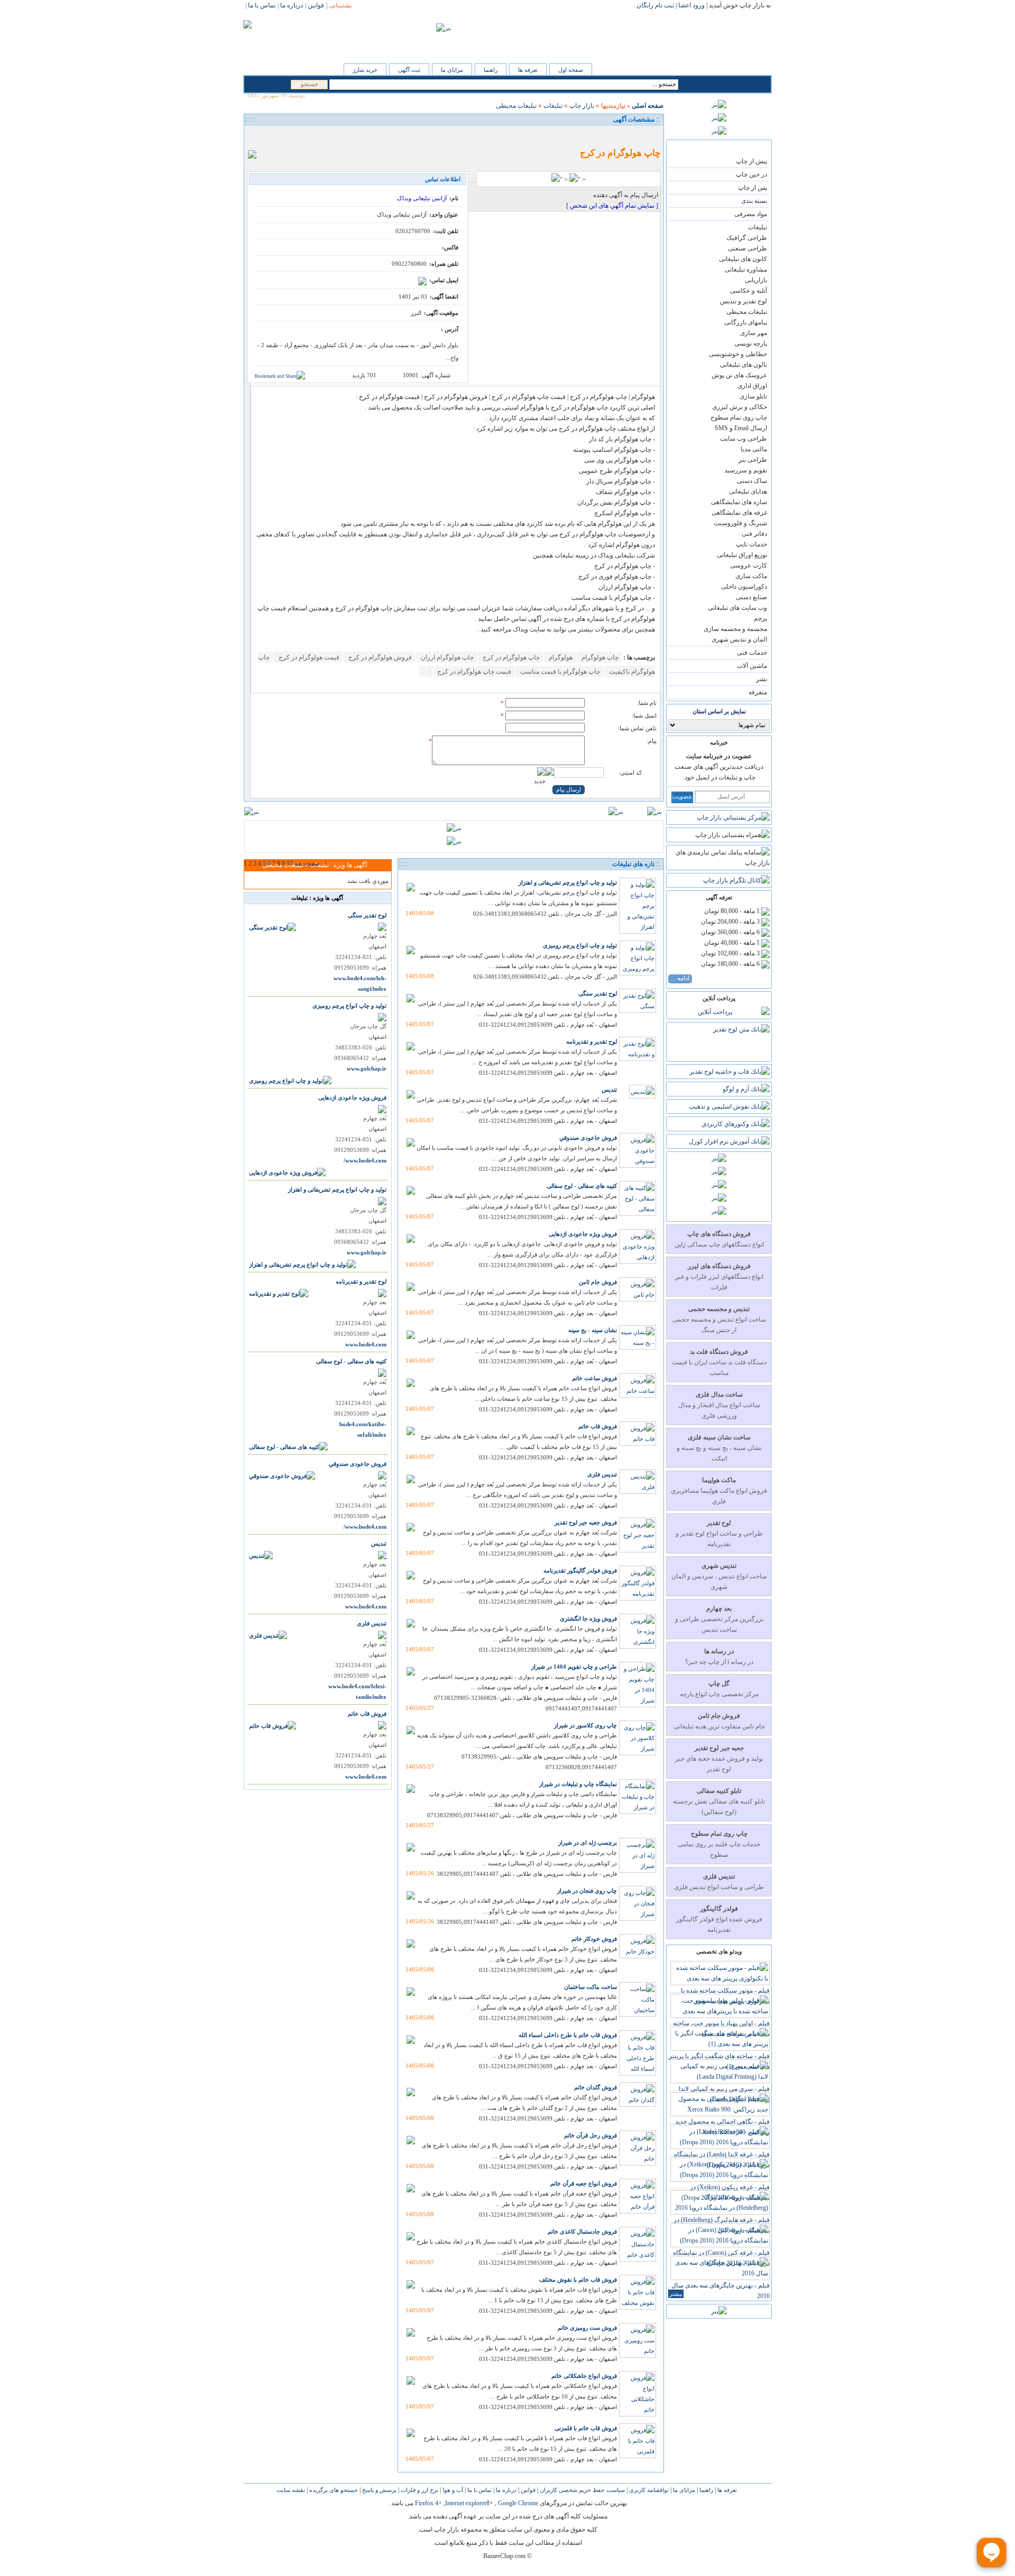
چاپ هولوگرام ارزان (446, 657)
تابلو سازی (753, 396)
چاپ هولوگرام (599, 657)
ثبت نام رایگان (655, 5)
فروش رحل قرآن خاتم (590, 2135)
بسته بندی (754, 201)
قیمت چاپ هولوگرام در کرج (474, 672)
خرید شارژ (365, 70)
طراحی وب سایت (744, 439)
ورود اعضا (691, 5)
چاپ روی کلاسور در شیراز (585, 1725)
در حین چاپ (751, 174)
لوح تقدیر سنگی (598, 993)
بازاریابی (756, 280)
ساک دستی (752, 481)
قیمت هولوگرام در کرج (308, 657)
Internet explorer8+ (469, 2503)
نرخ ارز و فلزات (419, 2490)
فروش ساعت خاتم (594, 1378)
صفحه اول (571, 70)
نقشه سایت (291, 2490)
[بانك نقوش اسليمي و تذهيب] (729, 1106)
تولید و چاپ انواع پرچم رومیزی (580, 945)
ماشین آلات (752, 666)
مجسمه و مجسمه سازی (735, 629)
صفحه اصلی (648, 106)
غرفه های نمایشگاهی (739, 513)
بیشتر (676, 2294)
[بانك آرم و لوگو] (746, 1089)
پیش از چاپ (751, 161)
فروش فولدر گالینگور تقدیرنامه (580, 1570)
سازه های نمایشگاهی (739, 502)
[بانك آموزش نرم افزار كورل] (729, 1141)
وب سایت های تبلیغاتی (737, 608)
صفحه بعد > (311, 863)
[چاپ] (255, 136)
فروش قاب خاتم (598, 1426)
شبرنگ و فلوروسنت (740, 523)
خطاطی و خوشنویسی (738, 354)
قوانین (527, 2490)
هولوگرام (560, 657)
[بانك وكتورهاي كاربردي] (736, 1124)
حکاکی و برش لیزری (740, 407)
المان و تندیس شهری (739, 639)
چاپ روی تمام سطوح (739, 417)
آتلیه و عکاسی (749, 291)
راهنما (491, 70)
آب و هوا (452, 2490)
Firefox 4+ (428, 2503)
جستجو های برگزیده (333, 2490)
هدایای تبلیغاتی (748, 491)
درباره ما (505, 2490)
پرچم (760, 618)
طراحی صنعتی (748, 248)
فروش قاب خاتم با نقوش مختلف (578, 2280)
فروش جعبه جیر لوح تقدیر (586, 1522)
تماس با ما (479, 2490)
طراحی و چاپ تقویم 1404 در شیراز (574, 1667)
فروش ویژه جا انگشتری (588, 1619)
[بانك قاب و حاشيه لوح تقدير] (730, 1072)
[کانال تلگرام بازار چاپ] (736, 880)
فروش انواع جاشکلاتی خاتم (584, 2376)
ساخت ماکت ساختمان (590, 1987)
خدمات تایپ (751, 544)
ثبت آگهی (409, 70)
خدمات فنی (752, 653)
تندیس (609, 1090)
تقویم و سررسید (746, 470)
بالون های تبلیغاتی (744, 365)
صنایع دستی (751, 597)
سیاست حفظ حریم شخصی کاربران (582, 2490)
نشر (762, 679)
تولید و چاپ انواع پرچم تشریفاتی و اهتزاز (568, 882)
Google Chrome (518, 2503)
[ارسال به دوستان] (267, 136)
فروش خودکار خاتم (594, 1939)
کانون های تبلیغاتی (743, 259)
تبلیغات (758, 227)
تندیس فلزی (602, 1474)
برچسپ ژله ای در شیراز (588, 1843)
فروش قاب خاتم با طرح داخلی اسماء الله (568, 2035)
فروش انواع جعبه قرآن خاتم (584, 2183)
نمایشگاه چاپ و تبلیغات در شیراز (578, 1784)
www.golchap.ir (367, 1069)
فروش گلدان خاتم (596, 2087)
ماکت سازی (751, 576)
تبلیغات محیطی (747, 312)
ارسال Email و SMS (741, 428)
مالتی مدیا (754, 449)
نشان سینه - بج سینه (593, 1330)
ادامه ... (680, 978)
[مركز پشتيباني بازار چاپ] (733, 817)
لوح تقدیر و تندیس (744, 301)
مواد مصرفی (751, 214)
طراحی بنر (753, 460)
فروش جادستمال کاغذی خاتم (582, 2231)
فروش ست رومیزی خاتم (587, 2328)
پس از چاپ (753, 188)
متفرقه (758, 692)
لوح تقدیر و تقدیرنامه (592, 1041)
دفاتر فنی (754, 534)
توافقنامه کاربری (648, 2490)
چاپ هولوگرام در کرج (510, 657)
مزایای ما (452, 70)
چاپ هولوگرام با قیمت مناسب (559, 672)
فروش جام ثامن (598, 1282)
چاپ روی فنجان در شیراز (587, 1891)
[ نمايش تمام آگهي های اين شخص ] (612, 206)
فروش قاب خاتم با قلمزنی (586, 2428)
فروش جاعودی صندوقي (588, 1138)
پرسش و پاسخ (379, 2490)
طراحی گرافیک (747, 238)
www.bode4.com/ (365, 1161)
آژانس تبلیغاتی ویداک (422, 198)
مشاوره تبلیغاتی (746, 269)
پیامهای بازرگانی (746, 322)
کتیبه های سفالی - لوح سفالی (582, 1186)
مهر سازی (754, 333)
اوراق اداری (752, 386)
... (448, 358)
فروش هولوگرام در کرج (379, 657)
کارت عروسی (749, 565)
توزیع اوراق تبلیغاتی (742, 555)
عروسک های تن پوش (739, 375)
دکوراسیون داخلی (744, 587)
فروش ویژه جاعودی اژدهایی (583, 1234)
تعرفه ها (528, 70)
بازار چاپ (582, 106)
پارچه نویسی (751, 343)
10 (290, 863)
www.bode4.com (366, 1345)
